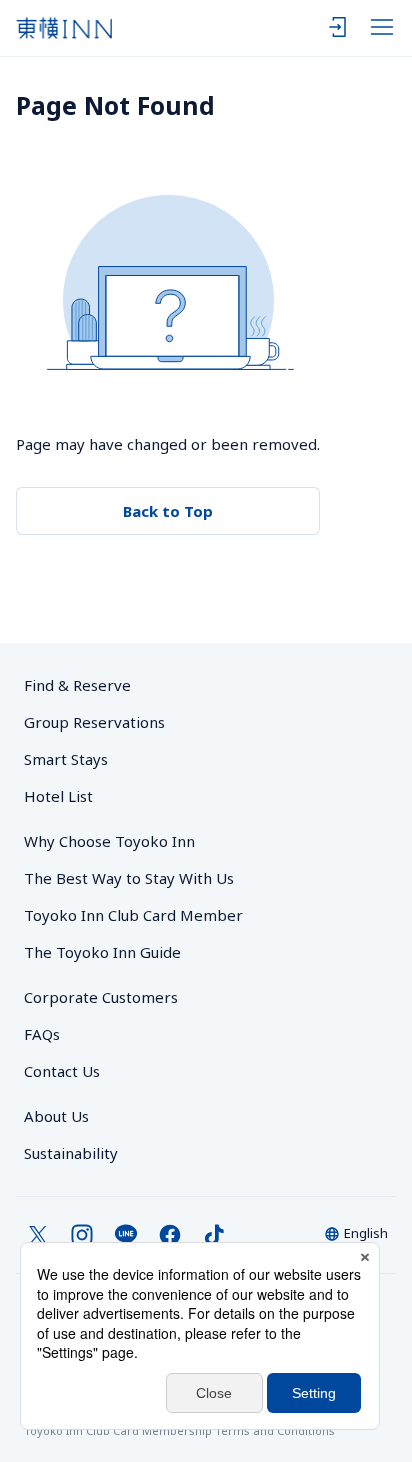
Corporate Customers (108, 997)
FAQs (42, 1034)
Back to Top (168, 511)
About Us (56, 1116)
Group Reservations (94, 722)
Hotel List (58, 796)
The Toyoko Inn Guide (102, 952)
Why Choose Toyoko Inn (109, 841)
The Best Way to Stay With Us (129, 878)
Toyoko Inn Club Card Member (133, 915)
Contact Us (62, 1071)
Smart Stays (66, 759)
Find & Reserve (77, 685)
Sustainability (71, 1153)
